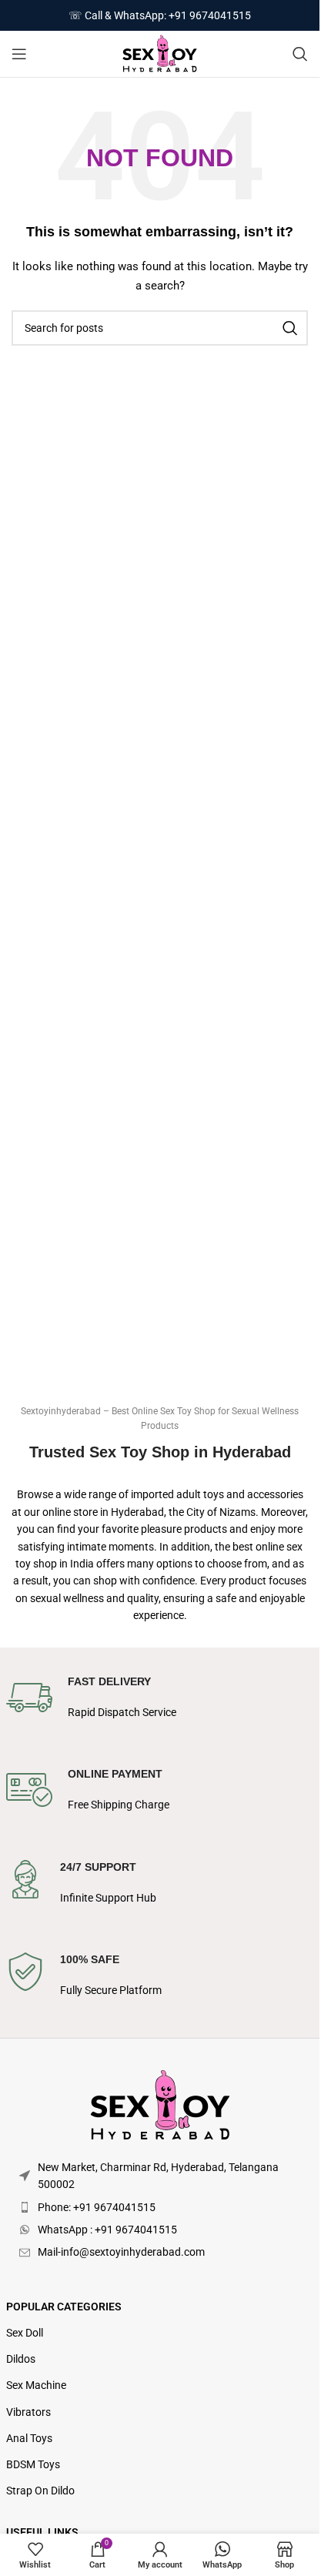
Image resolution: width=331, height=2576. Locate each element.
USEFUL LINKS (42, 2532)
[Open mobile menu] (19, 54)
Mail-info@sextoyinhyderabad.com (121, 2252)
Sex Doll (25, 2333)
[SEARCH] (290, 328)
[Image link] (160, 2105)
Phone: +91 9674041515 (97, 2207)
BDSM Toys (33, 2464)
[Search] (300, 54)
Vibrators (28, 2412)
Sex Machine (36, 2385)
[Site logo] (160, 53)
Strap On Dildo (40, 2491)
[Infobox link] (160, 1706)
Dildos (21, 2359)
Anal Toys (29, 2438)
